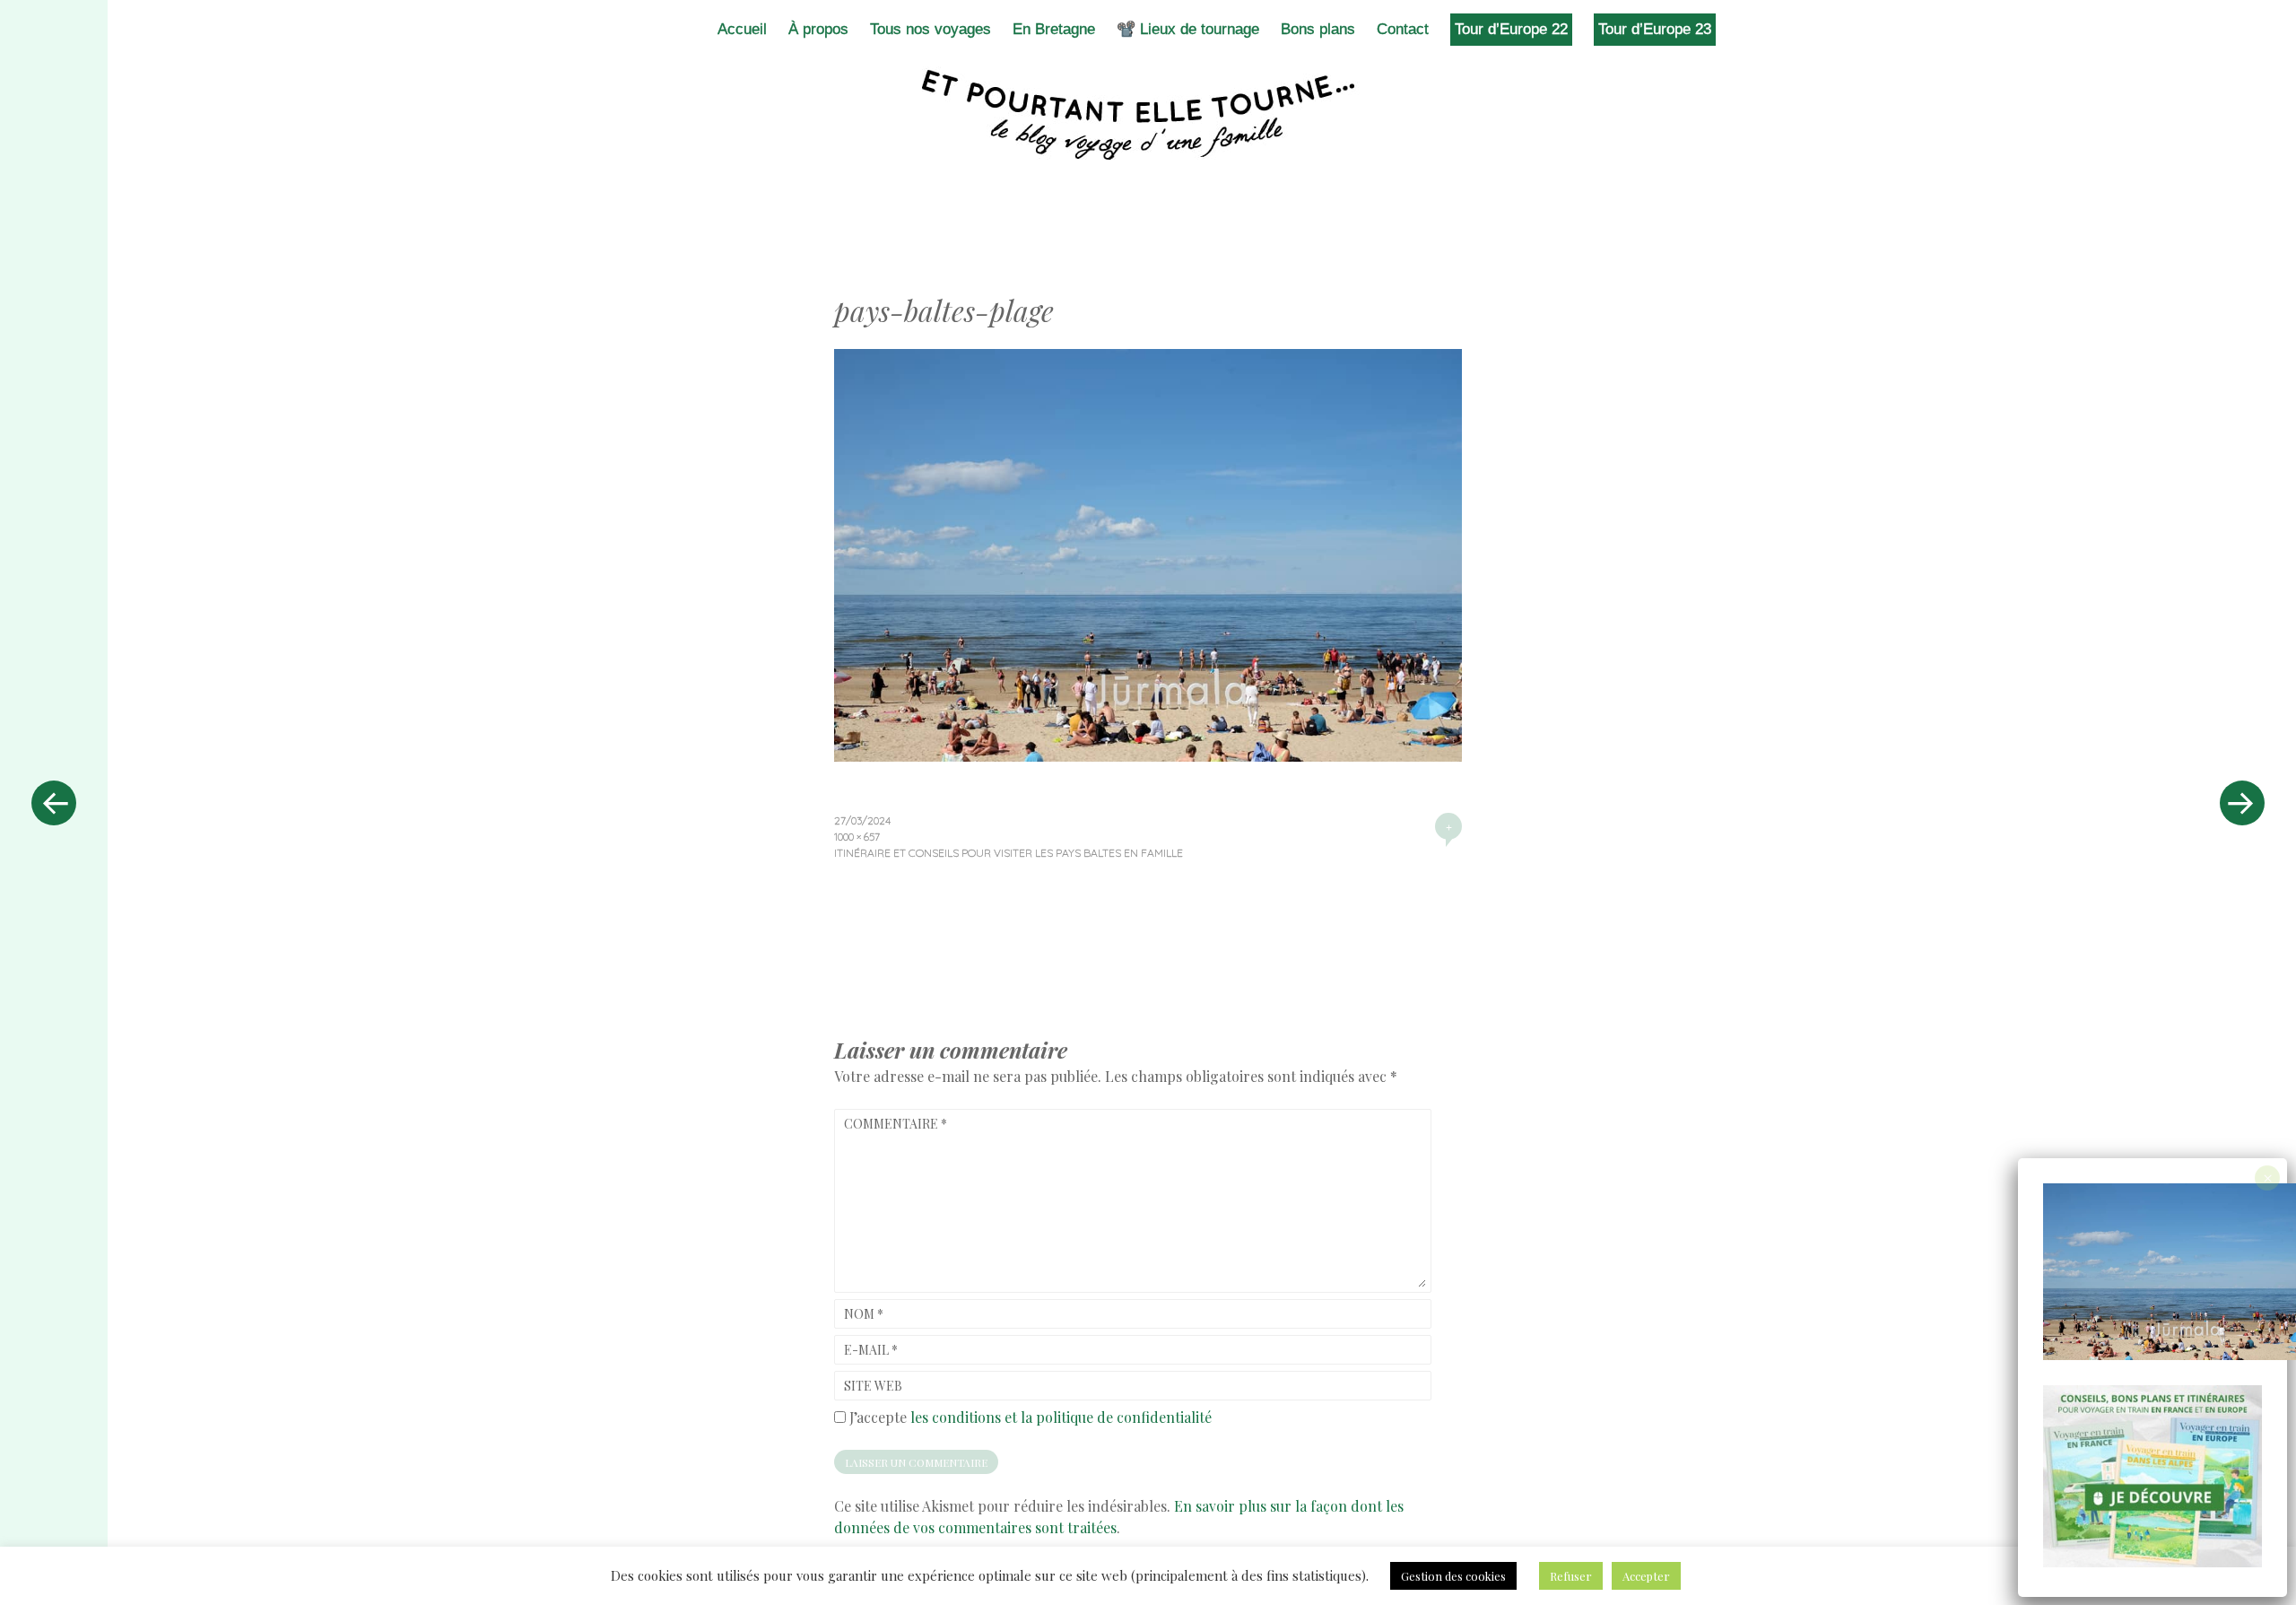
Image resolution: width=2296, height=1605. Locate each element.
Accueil (742, 29)
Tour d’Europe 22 (1511, 29)
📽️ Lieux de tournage (1188, 29)
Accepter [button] (1646, 1576)
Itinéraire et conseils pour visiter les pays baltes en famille (1009, 853)
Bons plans (1318, 29)
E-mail (871, 1350)
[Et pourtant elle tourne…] (1148, 115)
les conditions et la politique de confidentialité (1061, 1417)
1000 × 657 (857, 837)
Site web (873, 1386)
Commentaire (896, 1124)
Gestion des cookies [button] (1453, 1576)
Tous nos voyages (931, 29)
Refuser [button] (1571, 1576)
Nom (864, 1314)
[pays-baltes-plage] (1148, 755)
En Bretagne (1054, 29)
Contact (1403, 29)
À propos (818, 29)
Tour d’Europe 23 (1655, 29)
